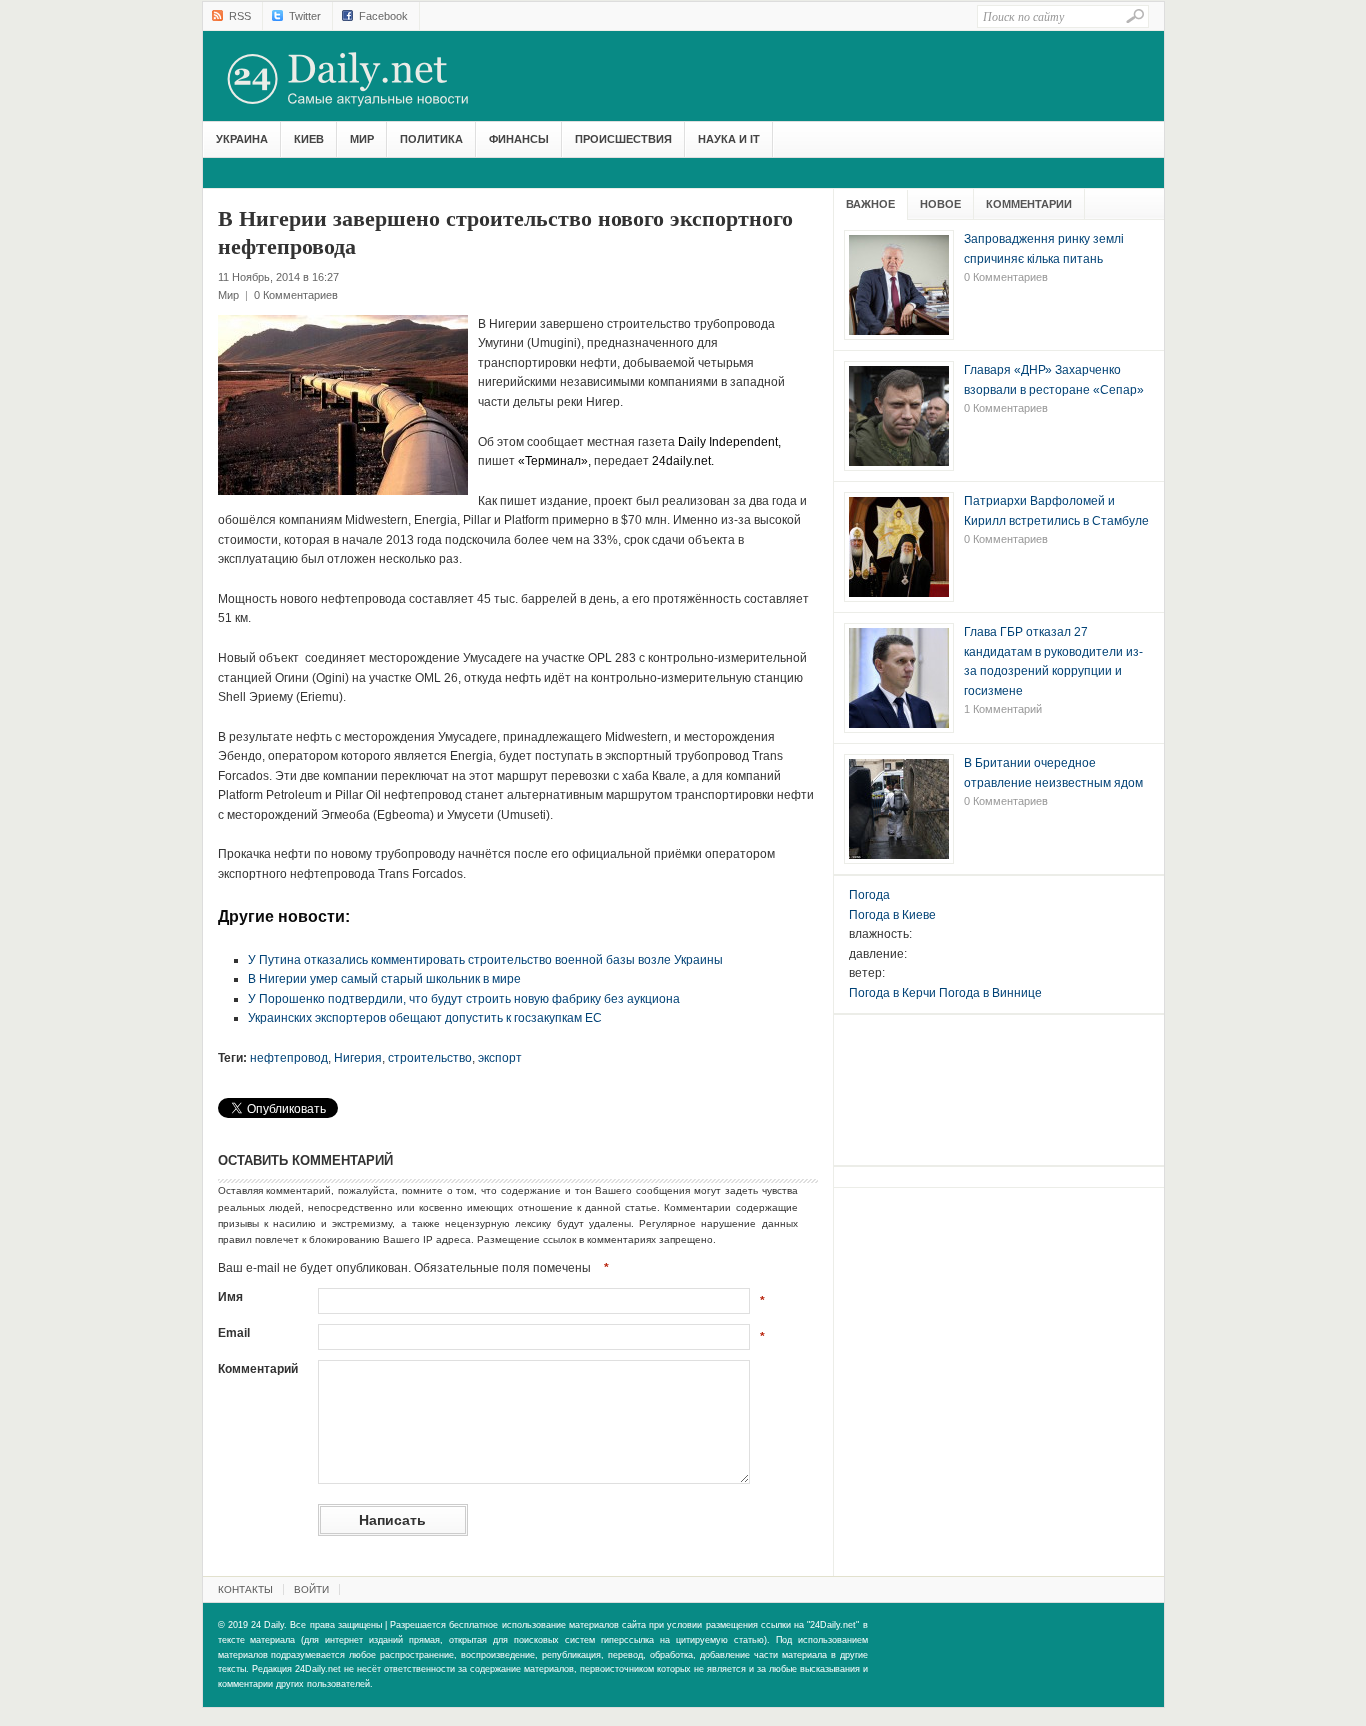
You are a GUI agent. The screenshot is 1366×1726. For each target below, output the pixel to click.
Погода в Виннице (990, 993)
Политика (431, 139)
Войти (311, 1589)
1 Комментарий (1003, 709)
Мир (362, 139)
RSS (240, 16)
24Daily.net (368, 79)
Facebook (383, 16)
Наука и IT (729, 139)
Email (234, 1333)
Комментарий (258, 1369)
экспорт (500, 1058)
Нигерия (358, 1058)
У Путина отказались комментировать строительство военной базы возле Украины (485, 960)
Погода (869, 895)
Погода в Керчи (892, 993)
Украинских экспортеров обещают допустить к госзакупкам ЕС (425, 1018)
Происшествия (623, 139)
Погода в (892, 915)
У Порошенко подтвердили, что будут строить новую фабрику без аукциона (464, 999)
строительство (430, 1058)
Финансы (519, 139)
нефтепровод (289, 1058)
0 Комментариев (296, 295)
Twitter (305, 16)
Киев (309, 139)
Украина (242, 139)
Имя (230, 1297)
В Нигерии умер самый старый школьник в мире (384, 979)
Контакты (245, 1589)
